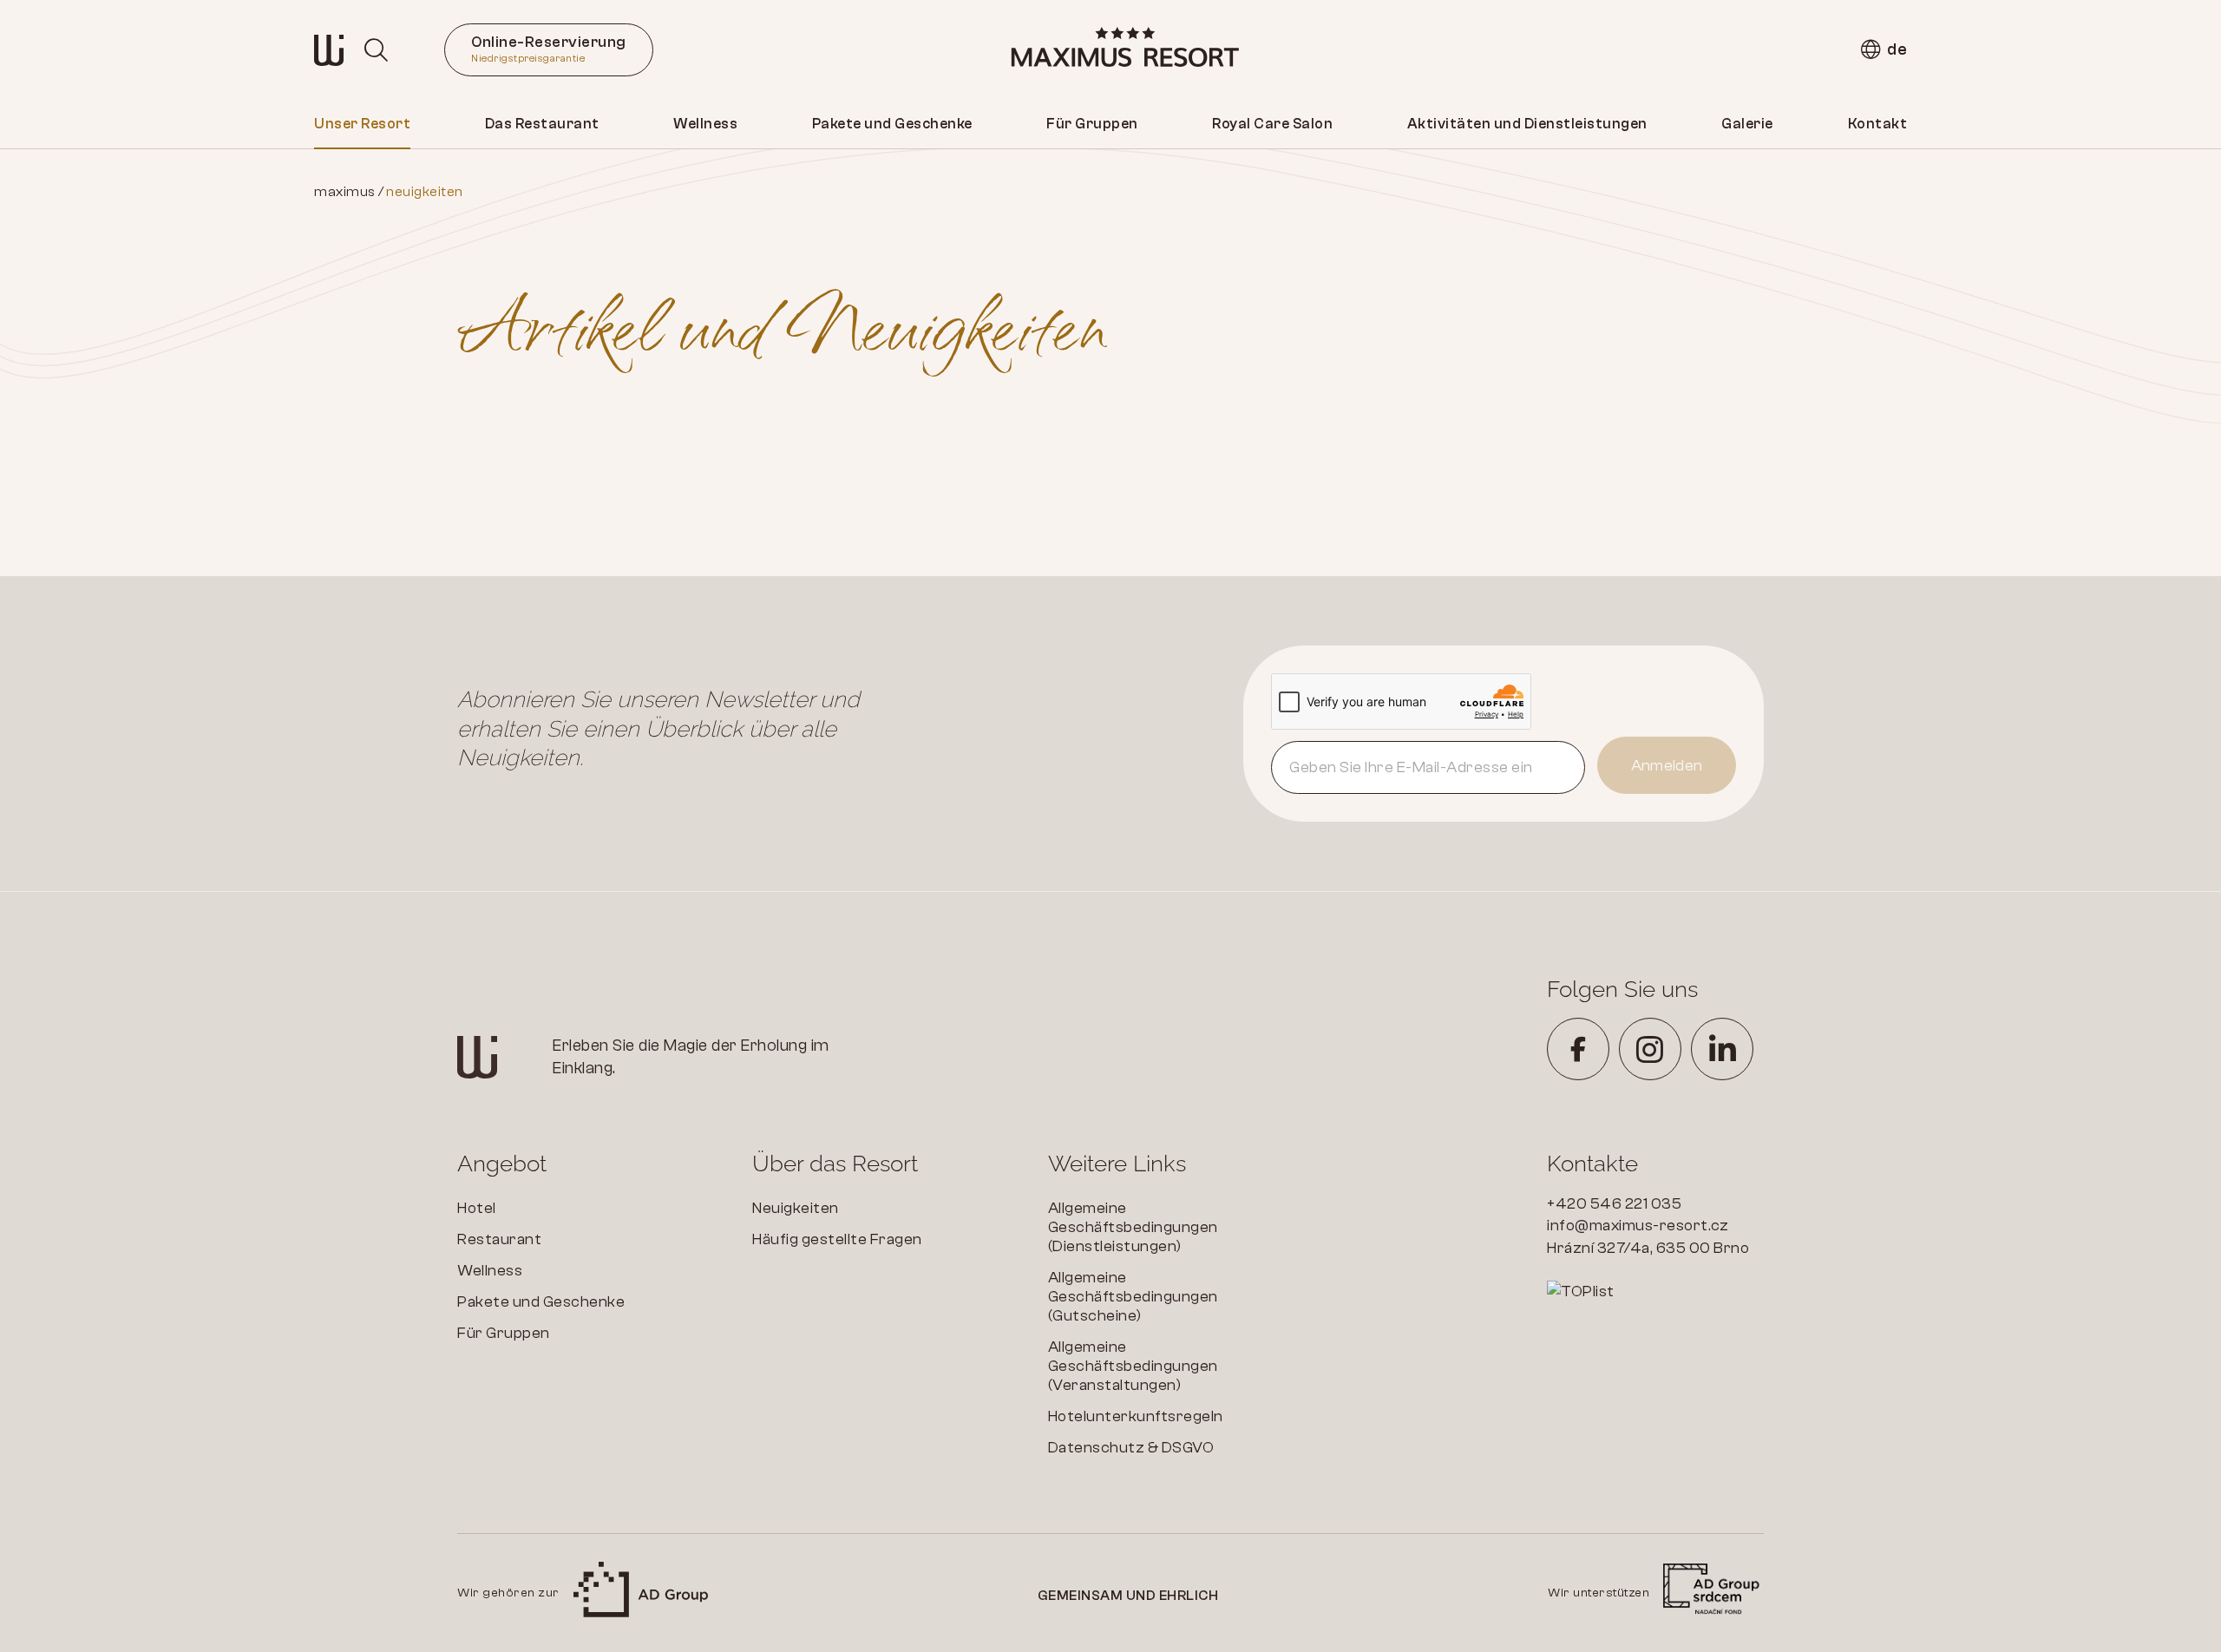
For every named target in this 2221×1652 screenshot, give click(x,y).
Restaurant (499, 1239)
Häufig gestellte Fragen (837, 1239)
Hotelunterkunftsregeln (1136, 1416)
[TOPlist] (1655, 1292)
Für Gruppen (1092, 124)
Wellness (705, 124)
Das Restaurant (542, 124)
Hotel (477, 1208)
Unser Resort (362, 124)
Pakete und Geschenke (892, 124)
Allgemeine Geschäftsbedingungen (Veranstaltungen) (1133, 1366)
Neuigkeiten (796, 1208)
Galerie (1747, 124)
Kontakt (1878, 124)
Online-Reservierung (549, 49)
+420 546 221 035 (1614, 1204)
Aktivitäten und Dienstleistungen (1527, 124)
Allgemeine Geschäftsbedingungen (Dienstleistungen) (1133, 1227)
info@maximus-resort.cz (1638, 1226)
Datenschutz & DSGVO (1131, 1448)
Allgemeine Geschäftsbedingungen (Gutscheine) (1133, 1297)
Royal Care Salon (1272, 124)
